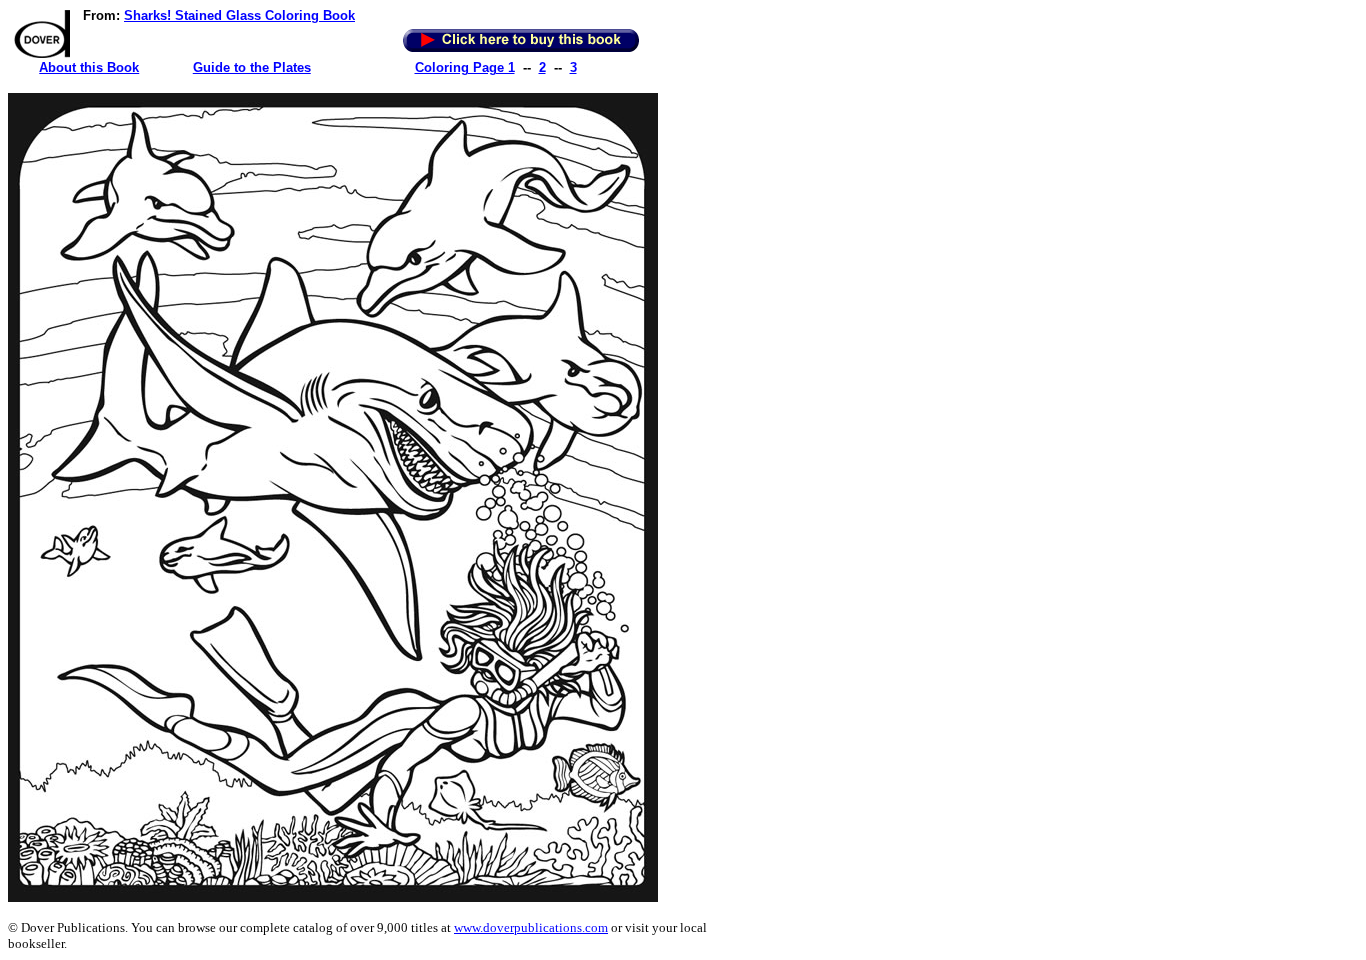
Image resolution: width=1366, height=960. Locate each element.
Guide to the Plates (252, 67)
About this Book (89, 67)
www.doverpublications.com (531, 927)
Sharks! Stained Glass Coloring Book (239, 15)
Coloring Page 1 (465, 67)
